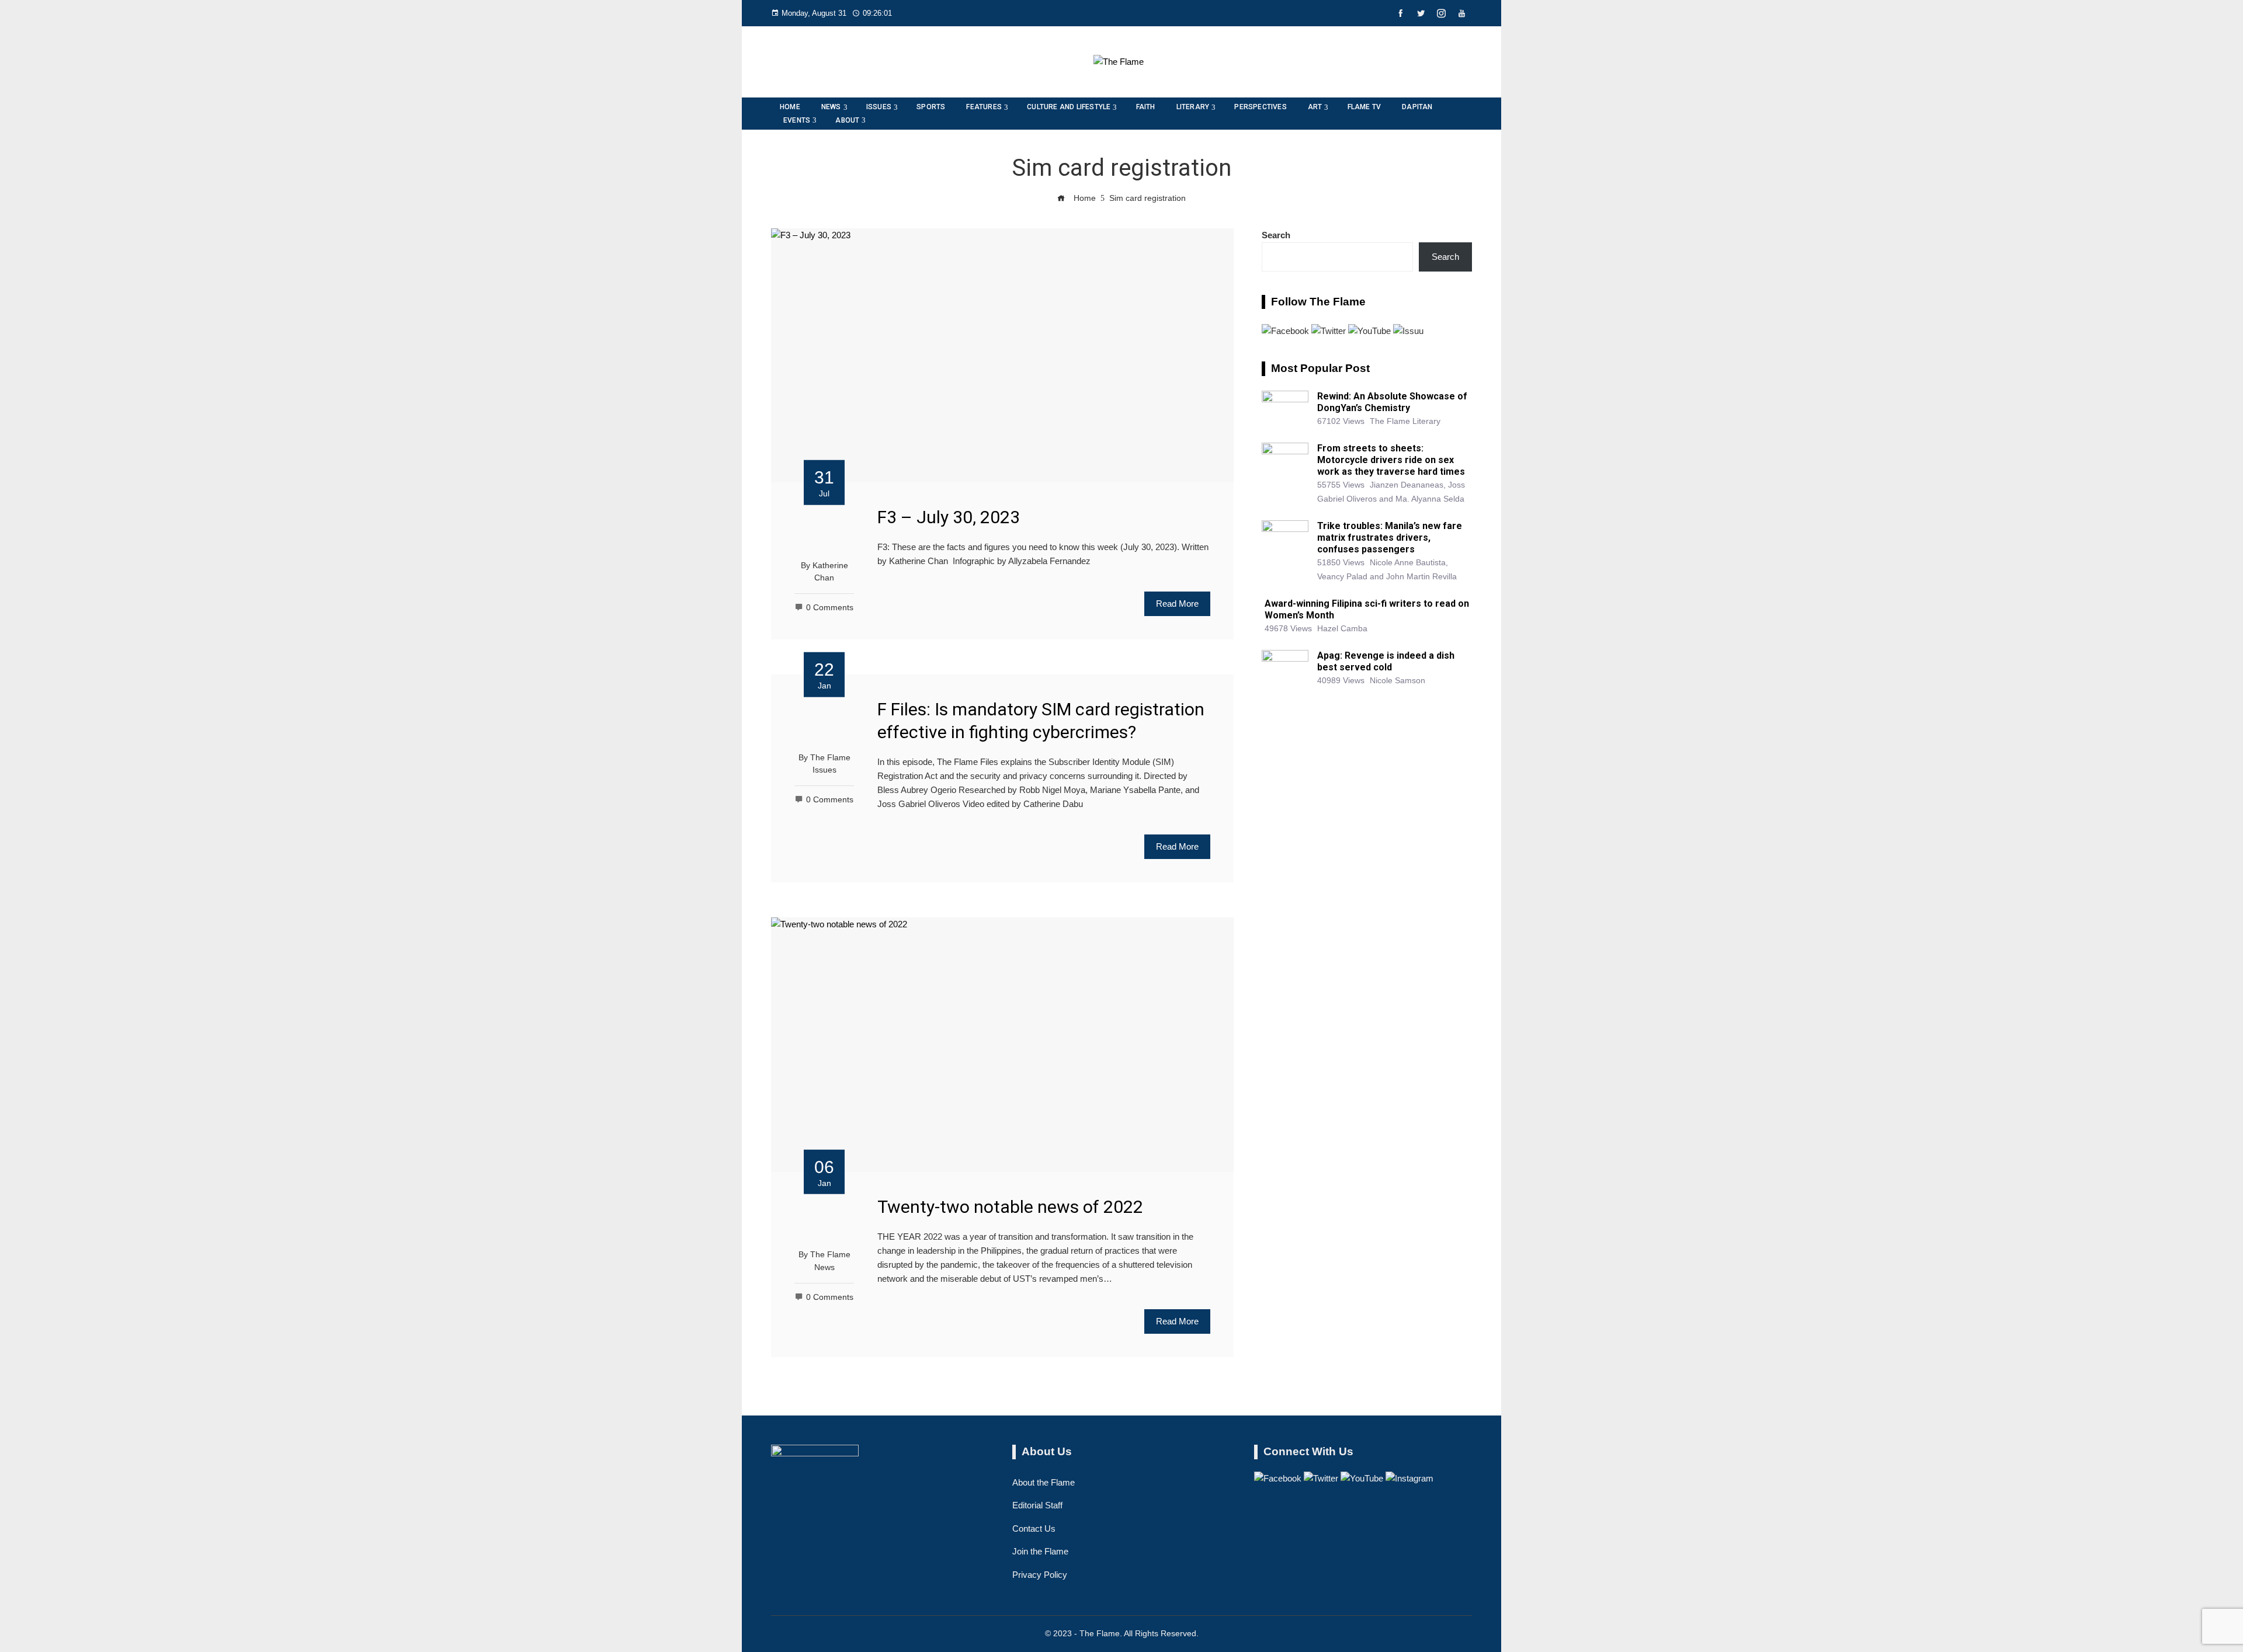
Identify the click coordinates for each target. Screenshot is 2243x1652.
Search (1276, 235)
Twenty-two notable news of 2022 (1010, 1207)
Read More (1177, 604)
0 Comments (830, 608)
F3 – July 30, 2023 (949, 517)
